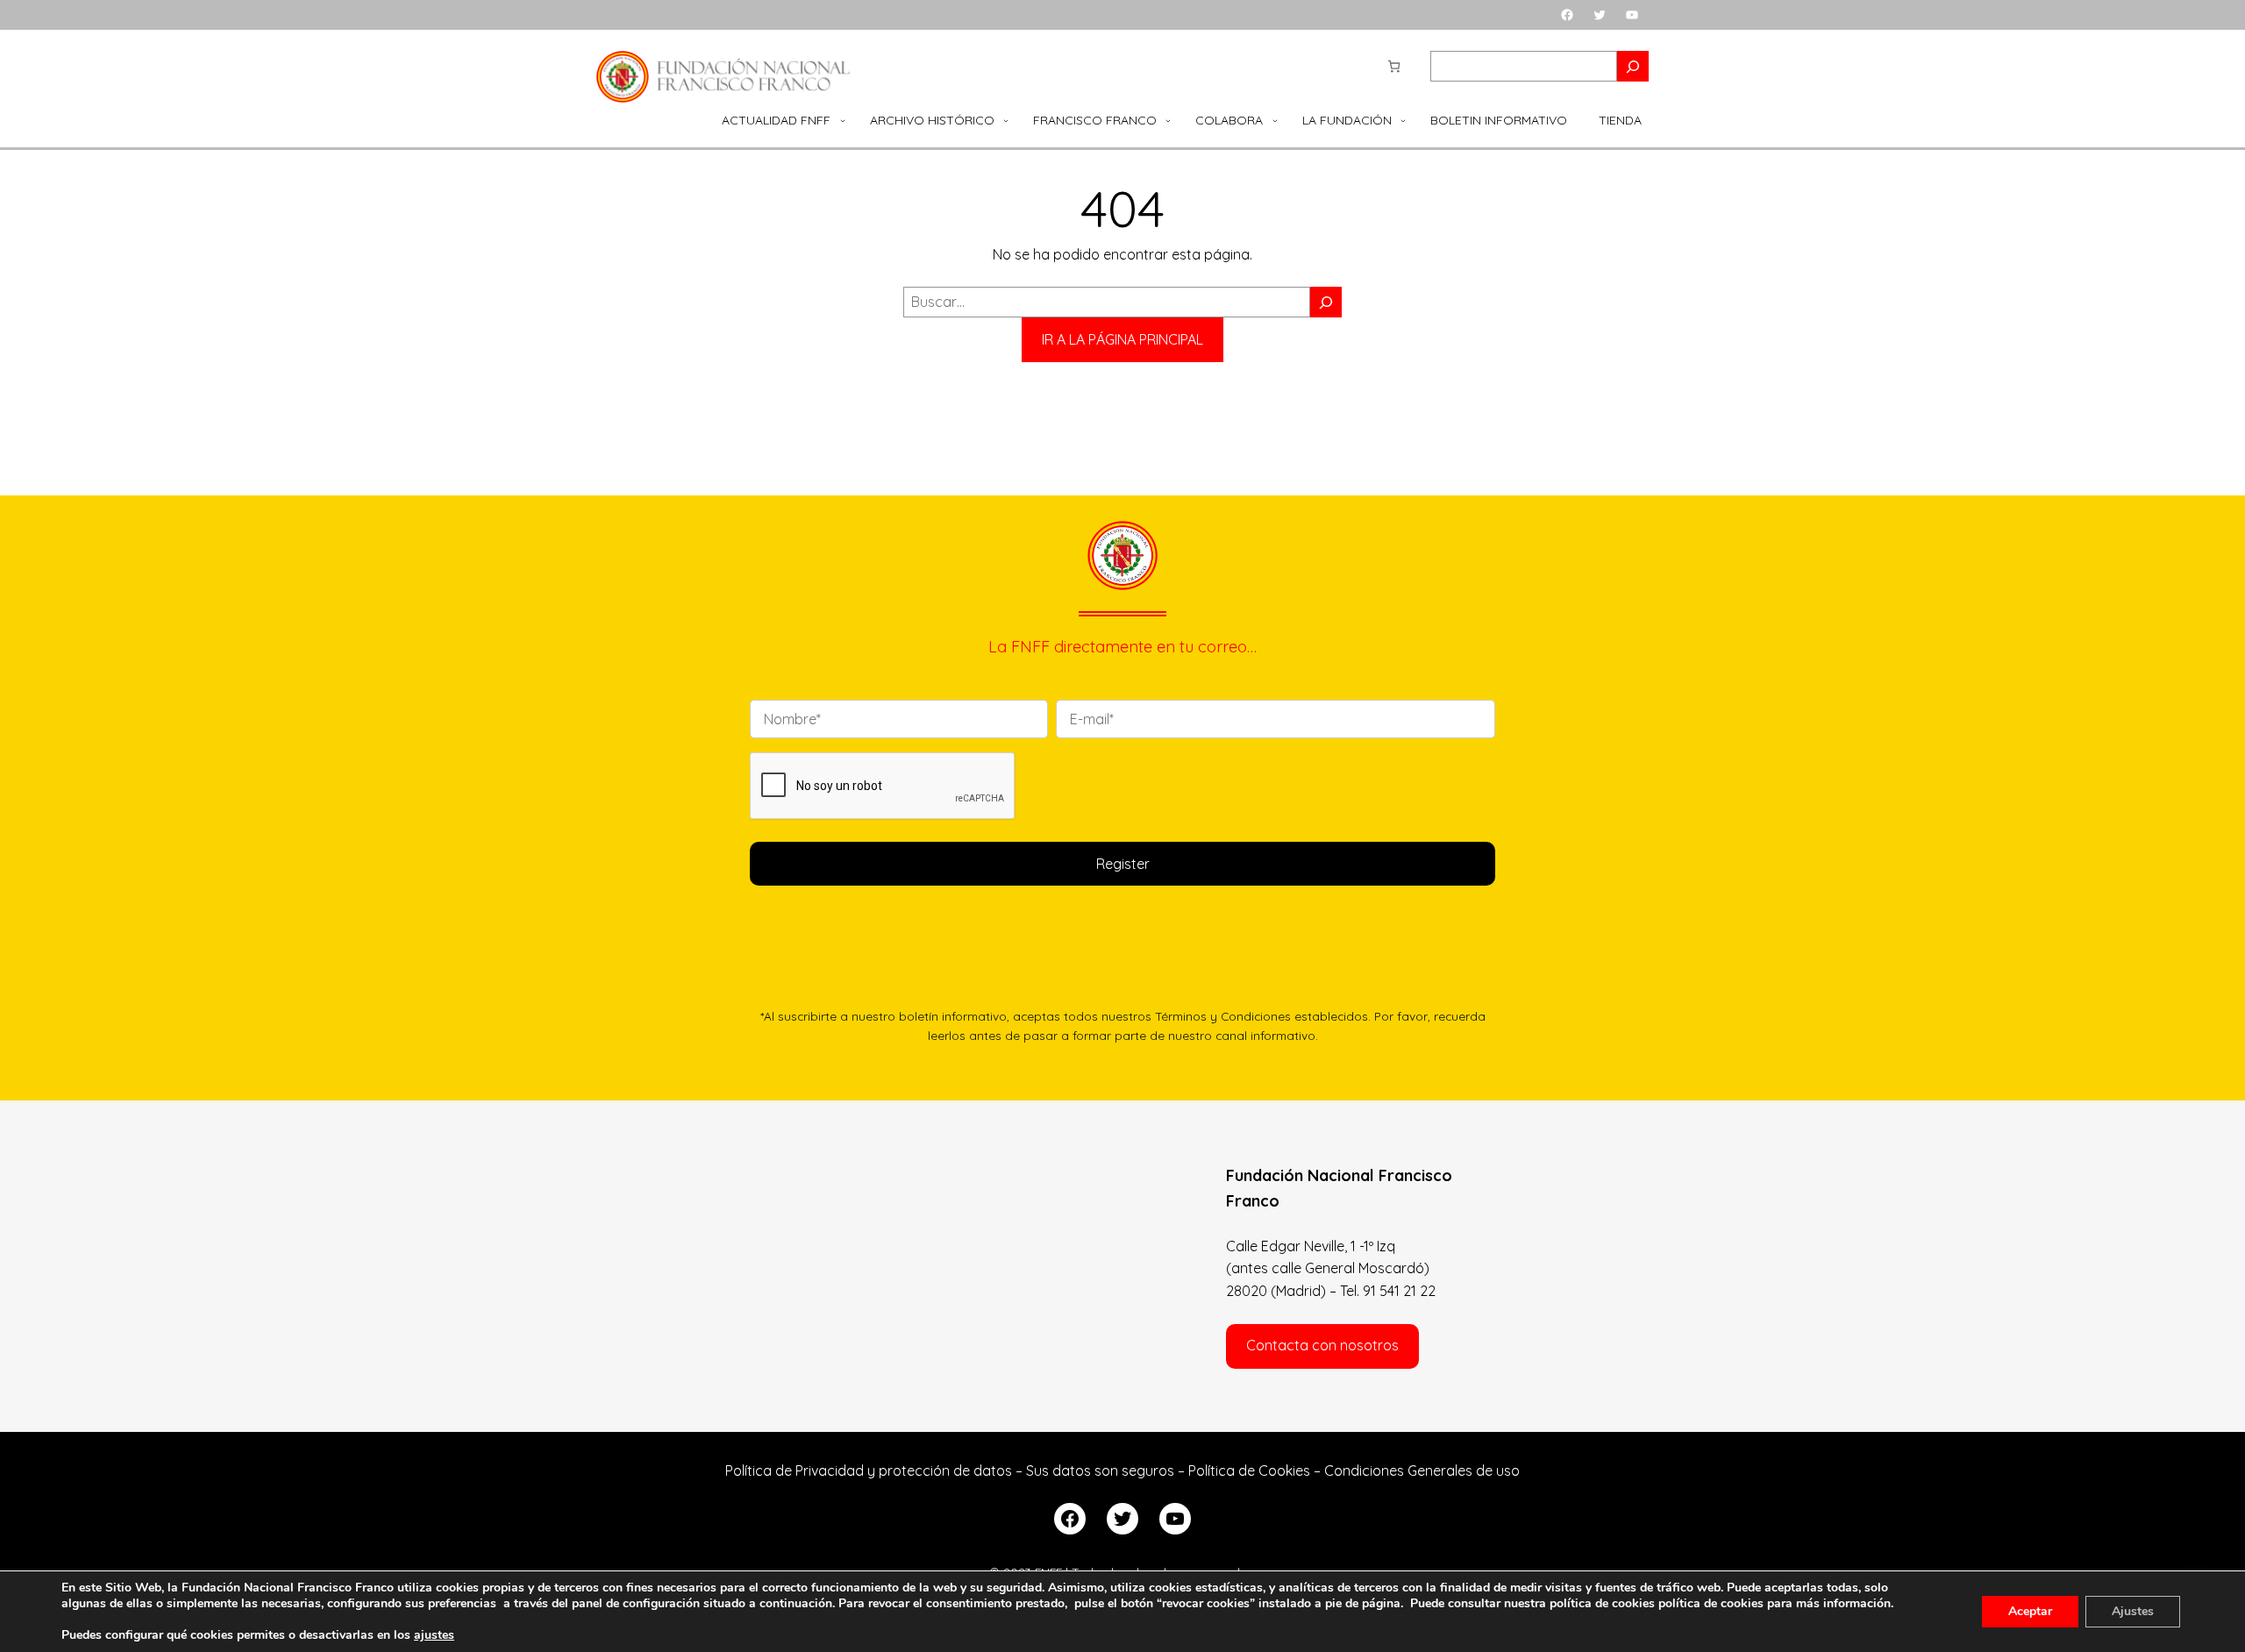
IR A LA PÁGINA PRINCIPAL (1122, 339)
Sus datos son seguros (1100, 1470)
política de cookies (1711, 1603)
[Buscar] (1326, 302)
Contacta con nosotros (1322, 1345)
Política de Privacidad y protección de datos (869, 1470)
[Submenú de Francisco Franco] (1168, 120)
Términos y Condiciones (1223, 1016)
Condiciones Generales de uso (1422, 1470)
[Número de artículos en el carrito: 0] (1394, 66)
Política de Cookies (1249, 1470)
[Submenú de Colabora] (1275, 120)
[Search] (1633, 66)
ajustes (434, 1635)
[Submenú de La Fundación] (1403, 120)
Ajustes (2133, 1611)
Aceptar (2030, 1611)
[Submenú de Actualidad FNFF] (843, 120)
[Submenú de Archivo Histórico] (1006, 120)
